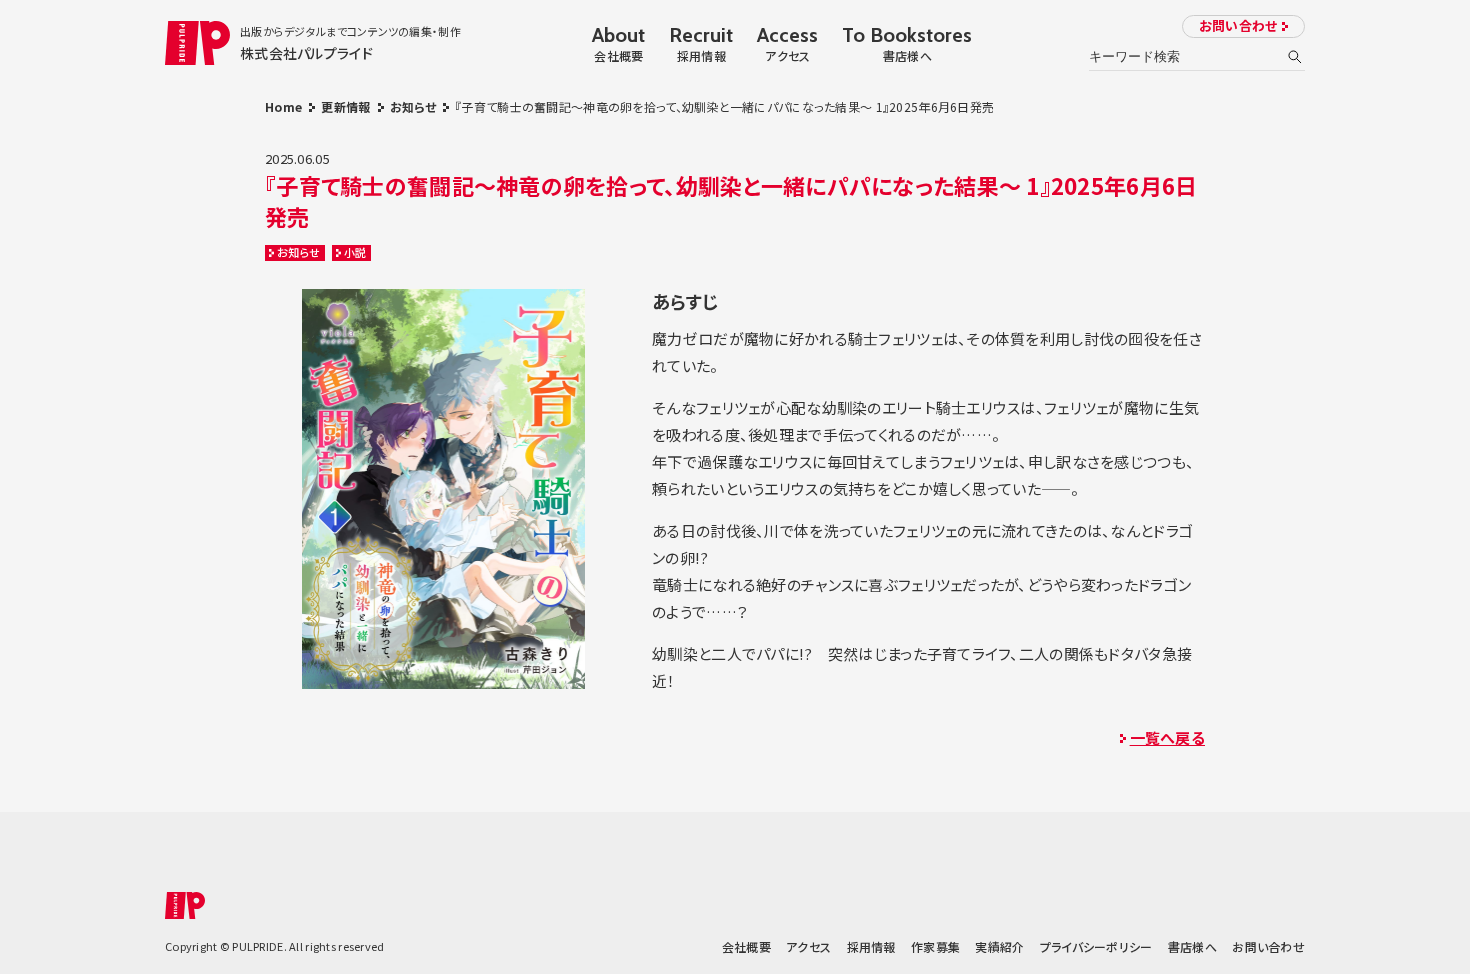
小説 (355, 252)
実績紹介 (999, 946)
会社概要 (746, 946)
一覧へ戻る (1167, 737)
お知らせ (413, 106)
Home (283, 106)
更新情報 (345, 106)
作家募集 (935, 946)
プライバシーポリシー (1096, 946)
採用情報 (871, 946)
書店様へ (1192, 946)
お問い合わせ (1238, 25)
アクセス (808, 946)
